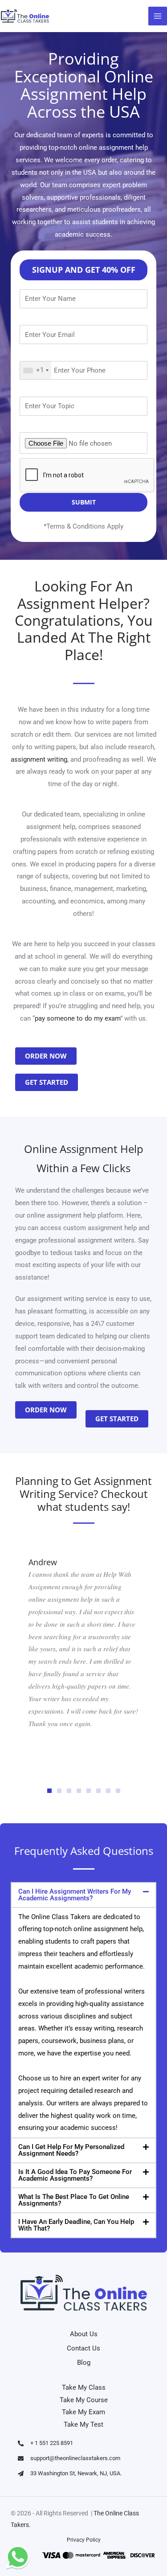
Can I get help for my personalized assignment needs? (71, 2150)
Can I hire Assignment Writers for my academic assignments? (75, 1895)
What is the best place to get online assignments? (74, 2200)
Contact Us (83, 2348)
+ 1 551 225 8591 (52, 2443)
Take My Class (84, 2387)
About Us (84, 2334)
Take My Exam (83, 2412)
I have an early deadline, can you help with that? (76, 2225)
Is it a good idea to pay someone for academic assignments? (75, 2175)
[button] (49, 1791)
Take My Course (84, 2400)
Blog (84, 2363)
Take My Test (83, 2424)
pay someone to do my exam (77, 1018)
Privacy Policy (84, 2540)
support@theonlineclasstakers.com (75, 2458)
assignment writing (39, 759)
